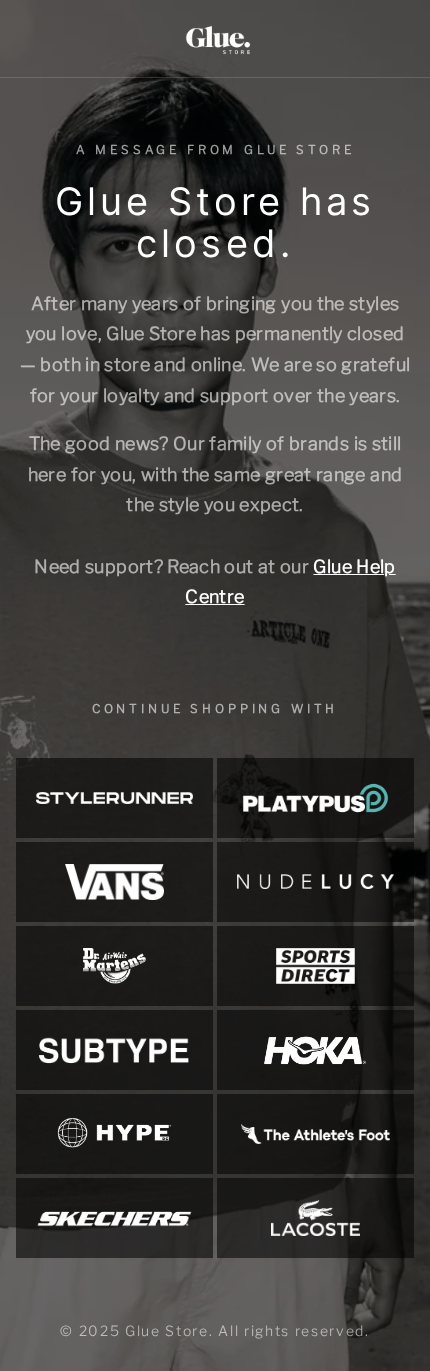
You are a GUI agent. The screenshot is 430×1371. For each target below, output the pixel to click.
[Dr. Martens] (114, 966)
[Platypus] (315, 798)
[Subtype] (114, 1050)
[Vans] (114, 882)
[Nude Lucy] (315, 882)
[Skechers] (114, 1218)
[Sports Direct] (315, 966)
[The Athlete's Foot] (315, 1134)
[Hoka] (315, 1050)
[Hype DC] (114, 1134)
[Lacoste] (315, 1218)
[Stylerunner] (114, 798)
